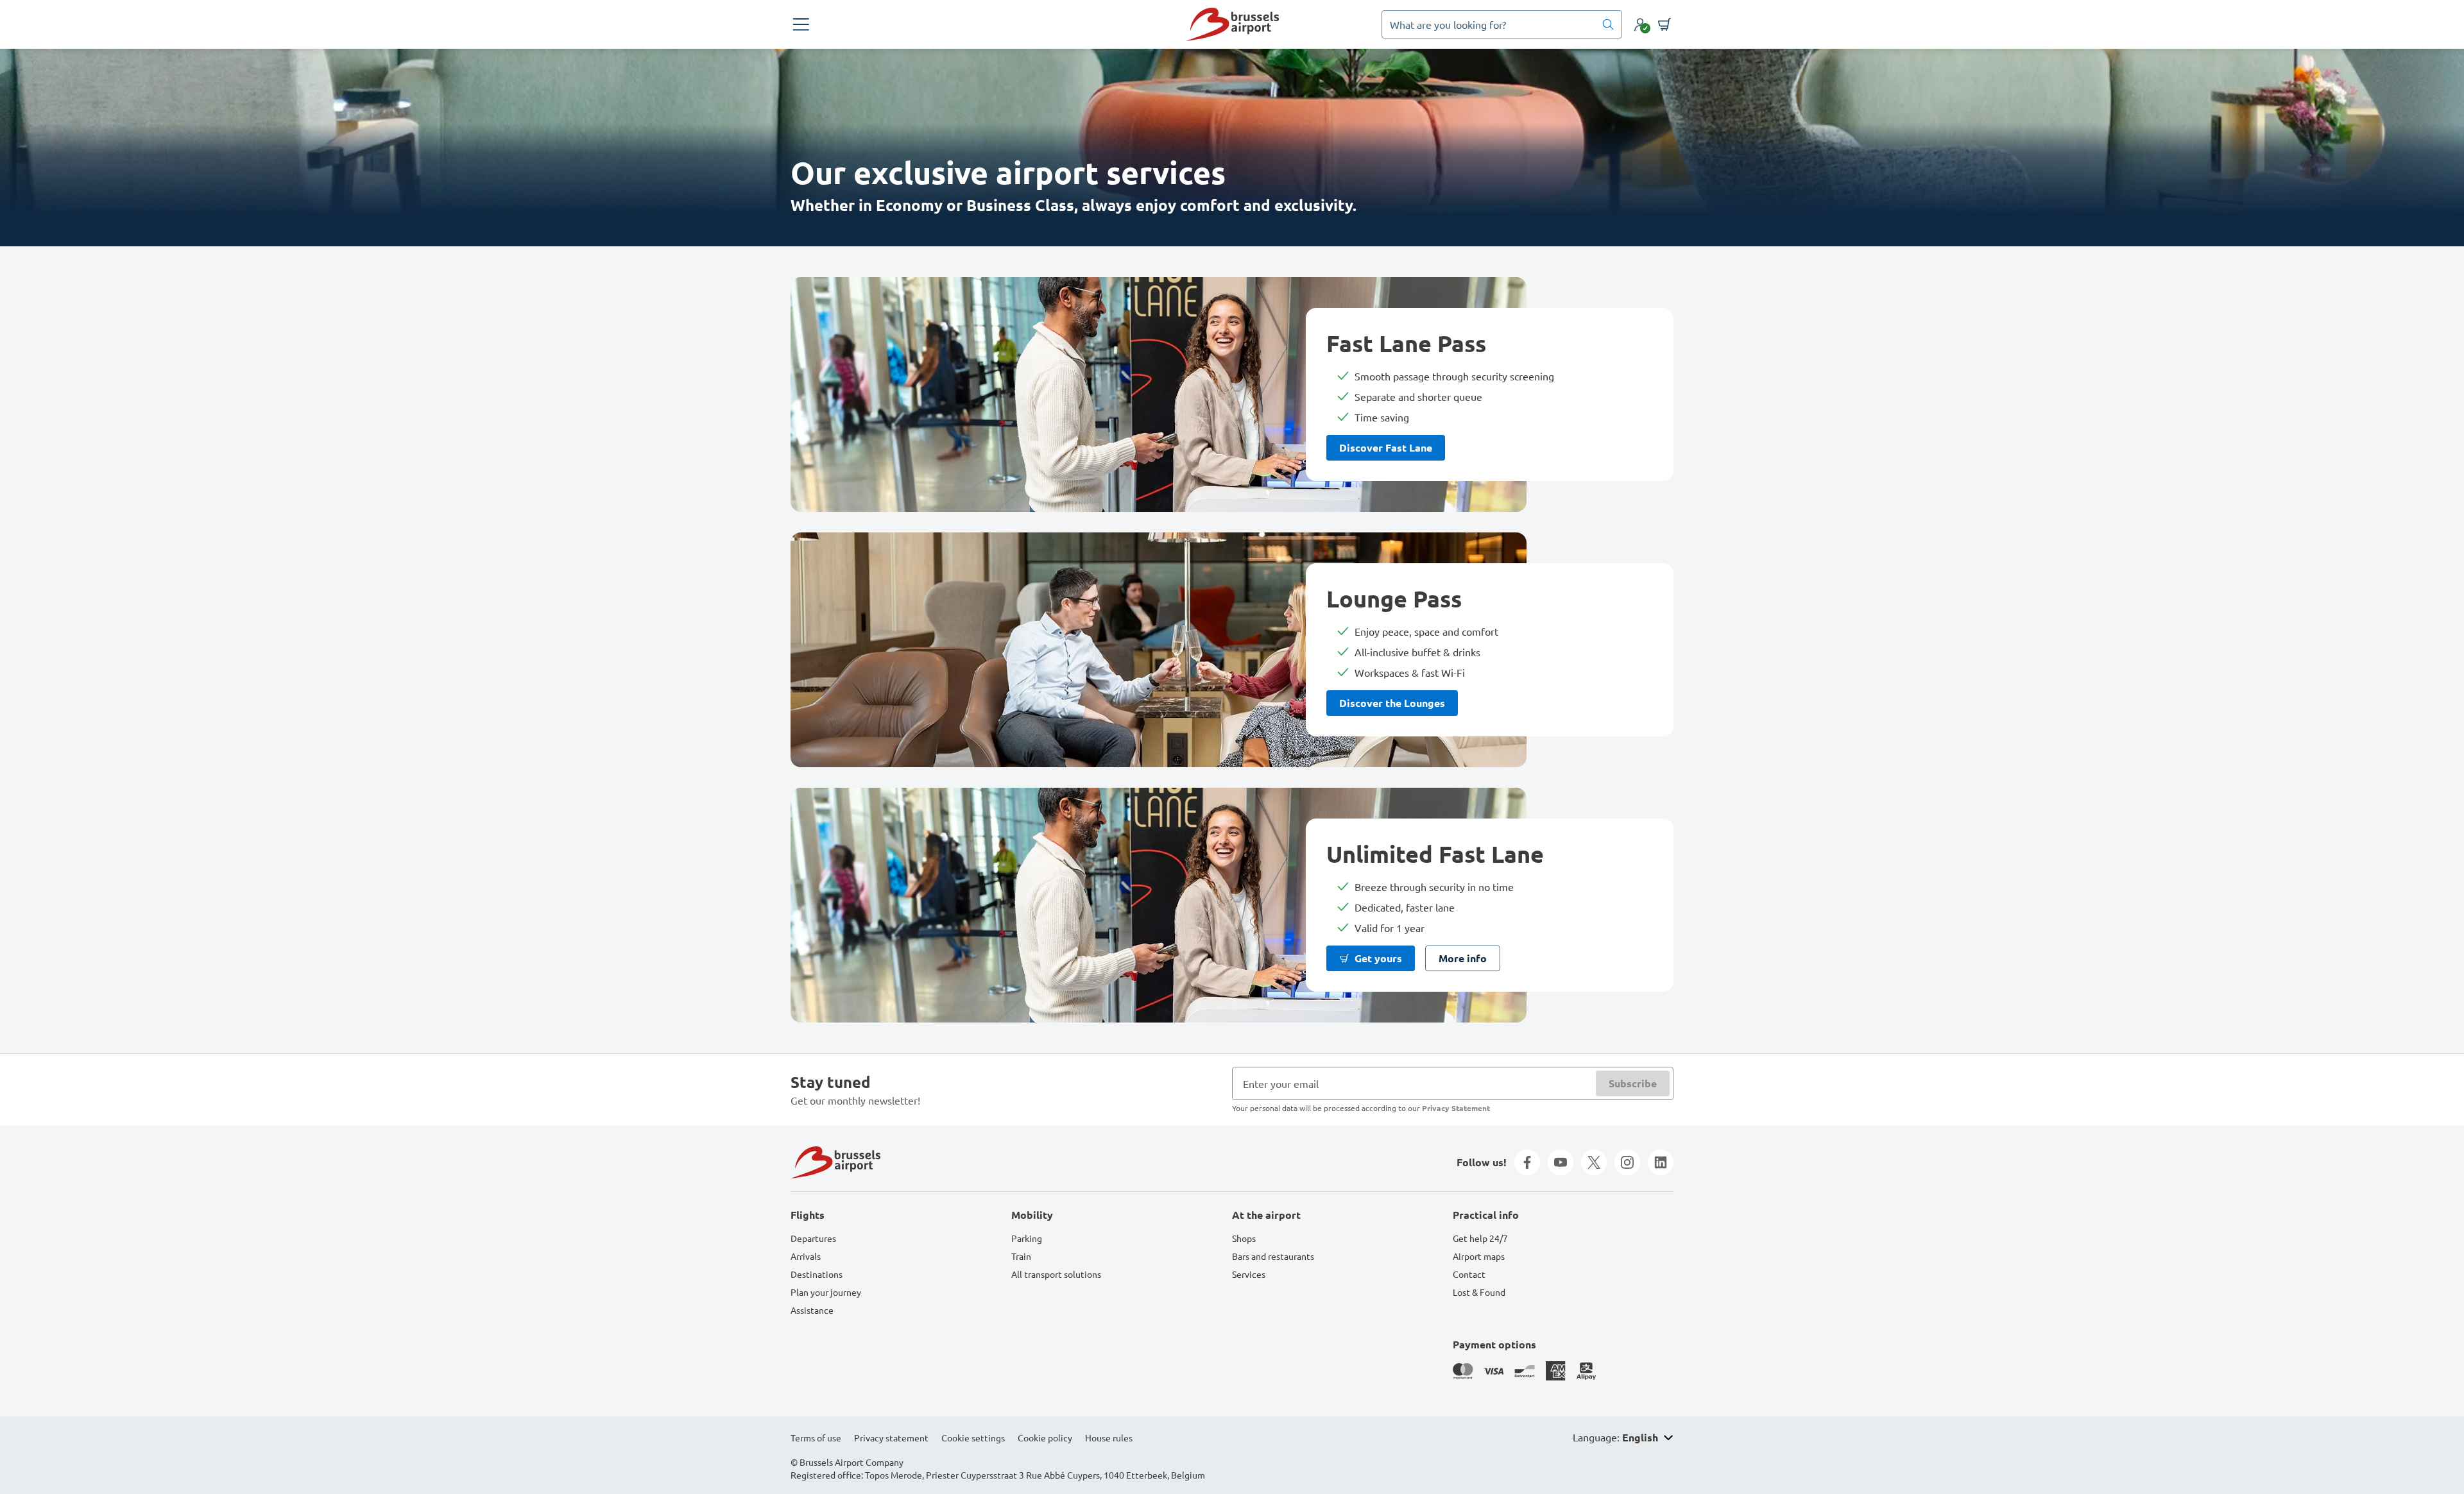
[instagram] (1627, 1162)
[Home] (1232, 24)
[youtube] (1561, 1162)
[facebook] (1527, 1162)
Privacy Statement (1456, 1108)
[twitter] (1594, 1162)
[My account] (1640, 24)
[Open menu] (801, 24)
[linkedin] (1661, 1162)
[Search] (1608, 24)
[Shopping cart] (1664, 24)
